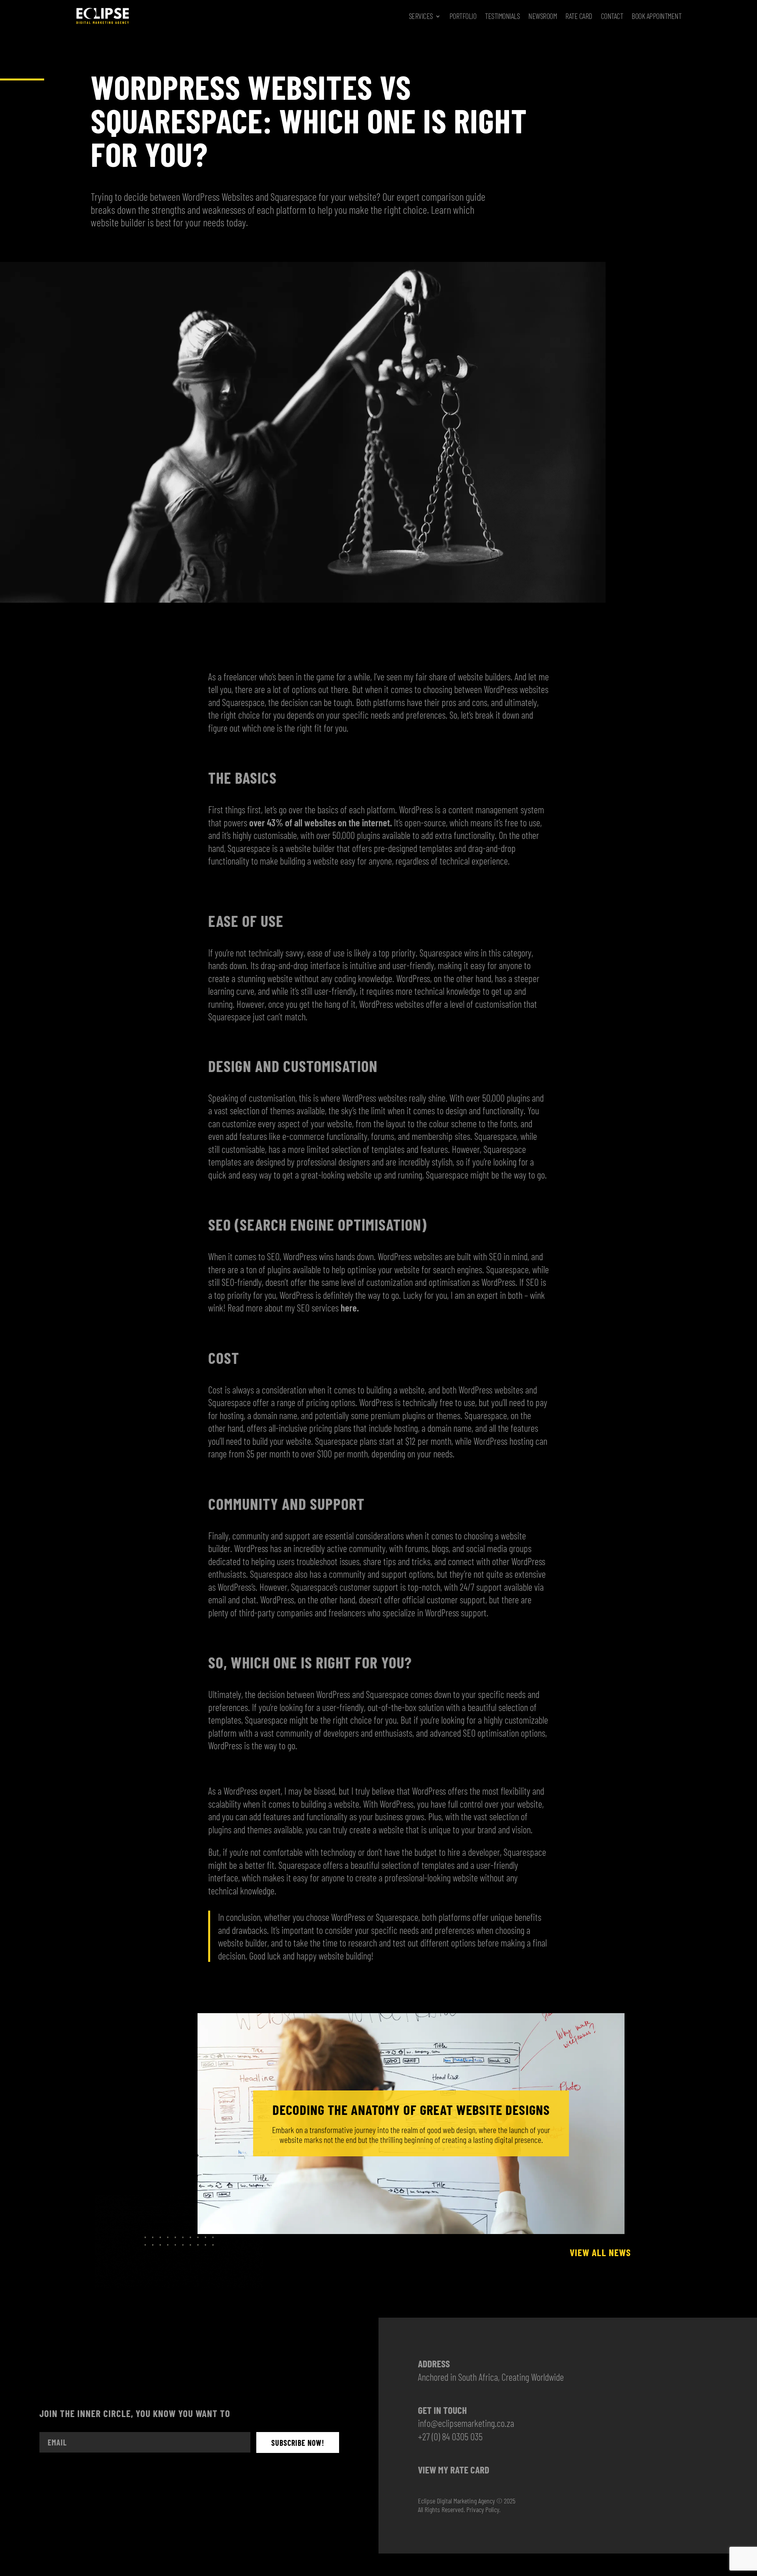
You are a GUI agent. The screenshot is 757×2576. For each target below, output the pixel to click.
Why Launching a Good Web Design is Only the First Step (411, 2110)
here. (350, 1308)
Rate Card (579, 16)
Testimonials (502, 16)
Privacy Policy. (483, 2509)
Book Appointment (656, 16)
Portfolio (463, 16)
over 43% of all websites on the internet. (321, 822)
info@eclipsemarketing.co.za (466, 2423)
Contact (612, 16)
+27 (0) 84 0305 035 (450, 2436)
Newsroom (543, 16)
